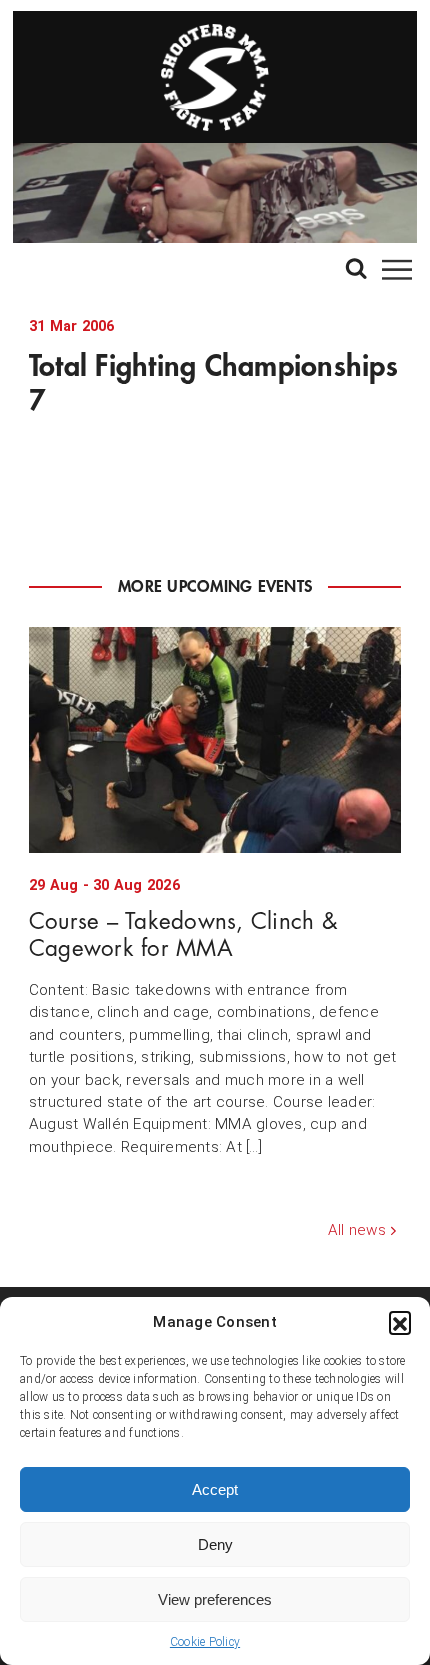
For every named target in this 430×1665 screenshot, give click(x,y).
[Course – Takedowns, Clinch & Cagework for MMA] (215, 740)
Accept (215, 1489)
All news (357, 1230)
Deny (215, 1544)
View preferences (215, 1599)
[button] (400, 1322)
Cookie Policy (205, 1642)
